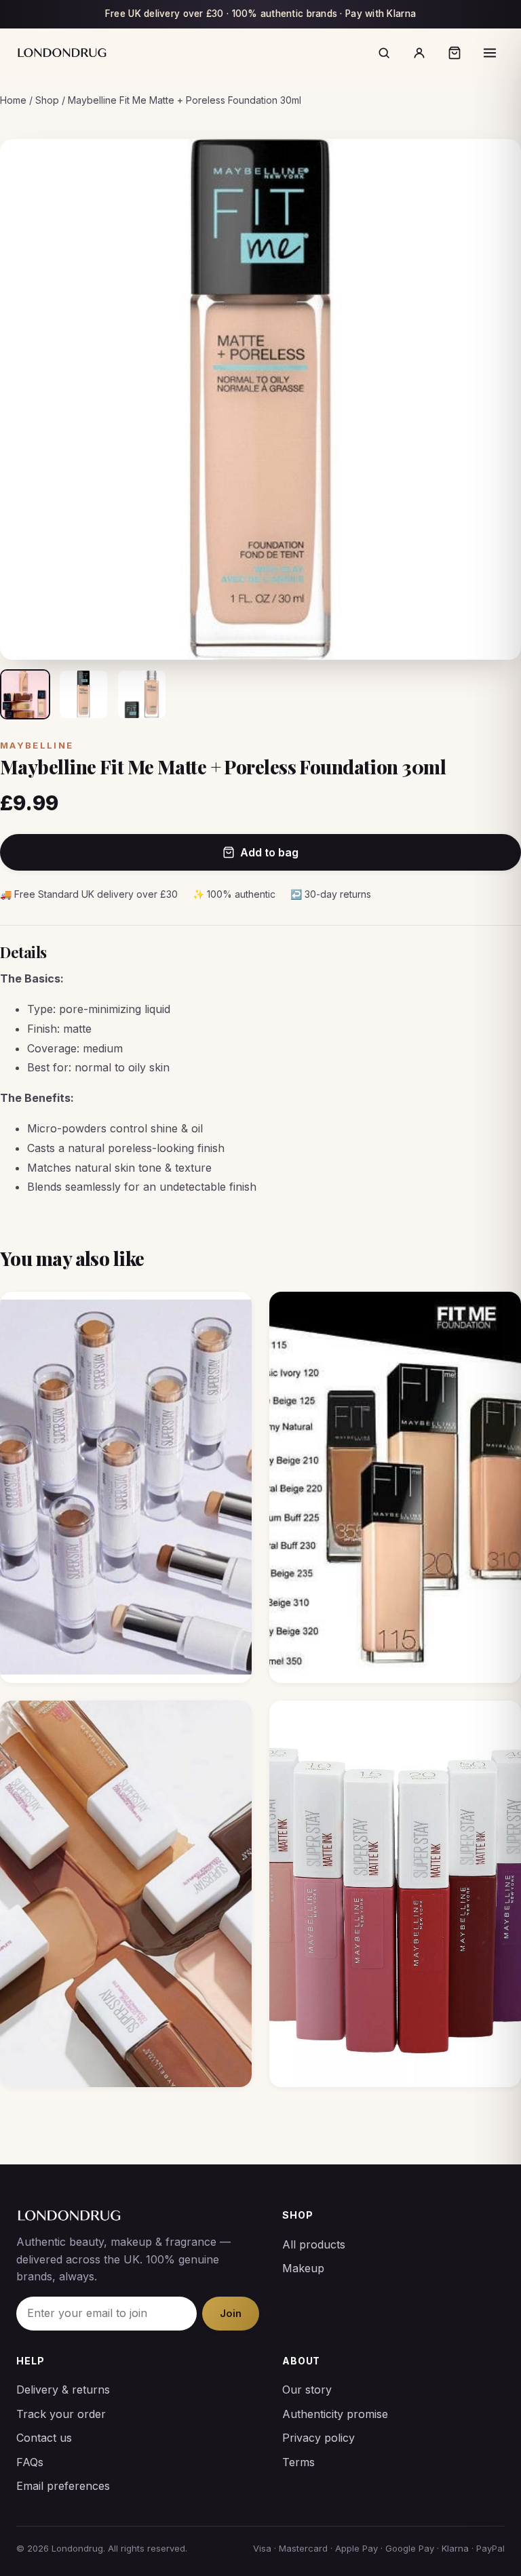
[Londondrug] (62, 53)
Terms (298, 2462)
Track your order (61, 2414)
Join (231, 2313)
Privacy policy (319, 2438)
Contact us (44, 2438)
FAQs (30, 2462)
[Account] (419, 53)
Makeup (303, 2268)
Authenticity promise (335, 2414)
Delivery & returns (63, 2390)
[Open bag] (455, 53)
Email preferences (63, 2486)
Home (13, 100)
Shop (47, 100)
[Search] (384, 53)
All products (314, 2244)
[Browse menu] (490, 53)
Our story (307, 2390)
